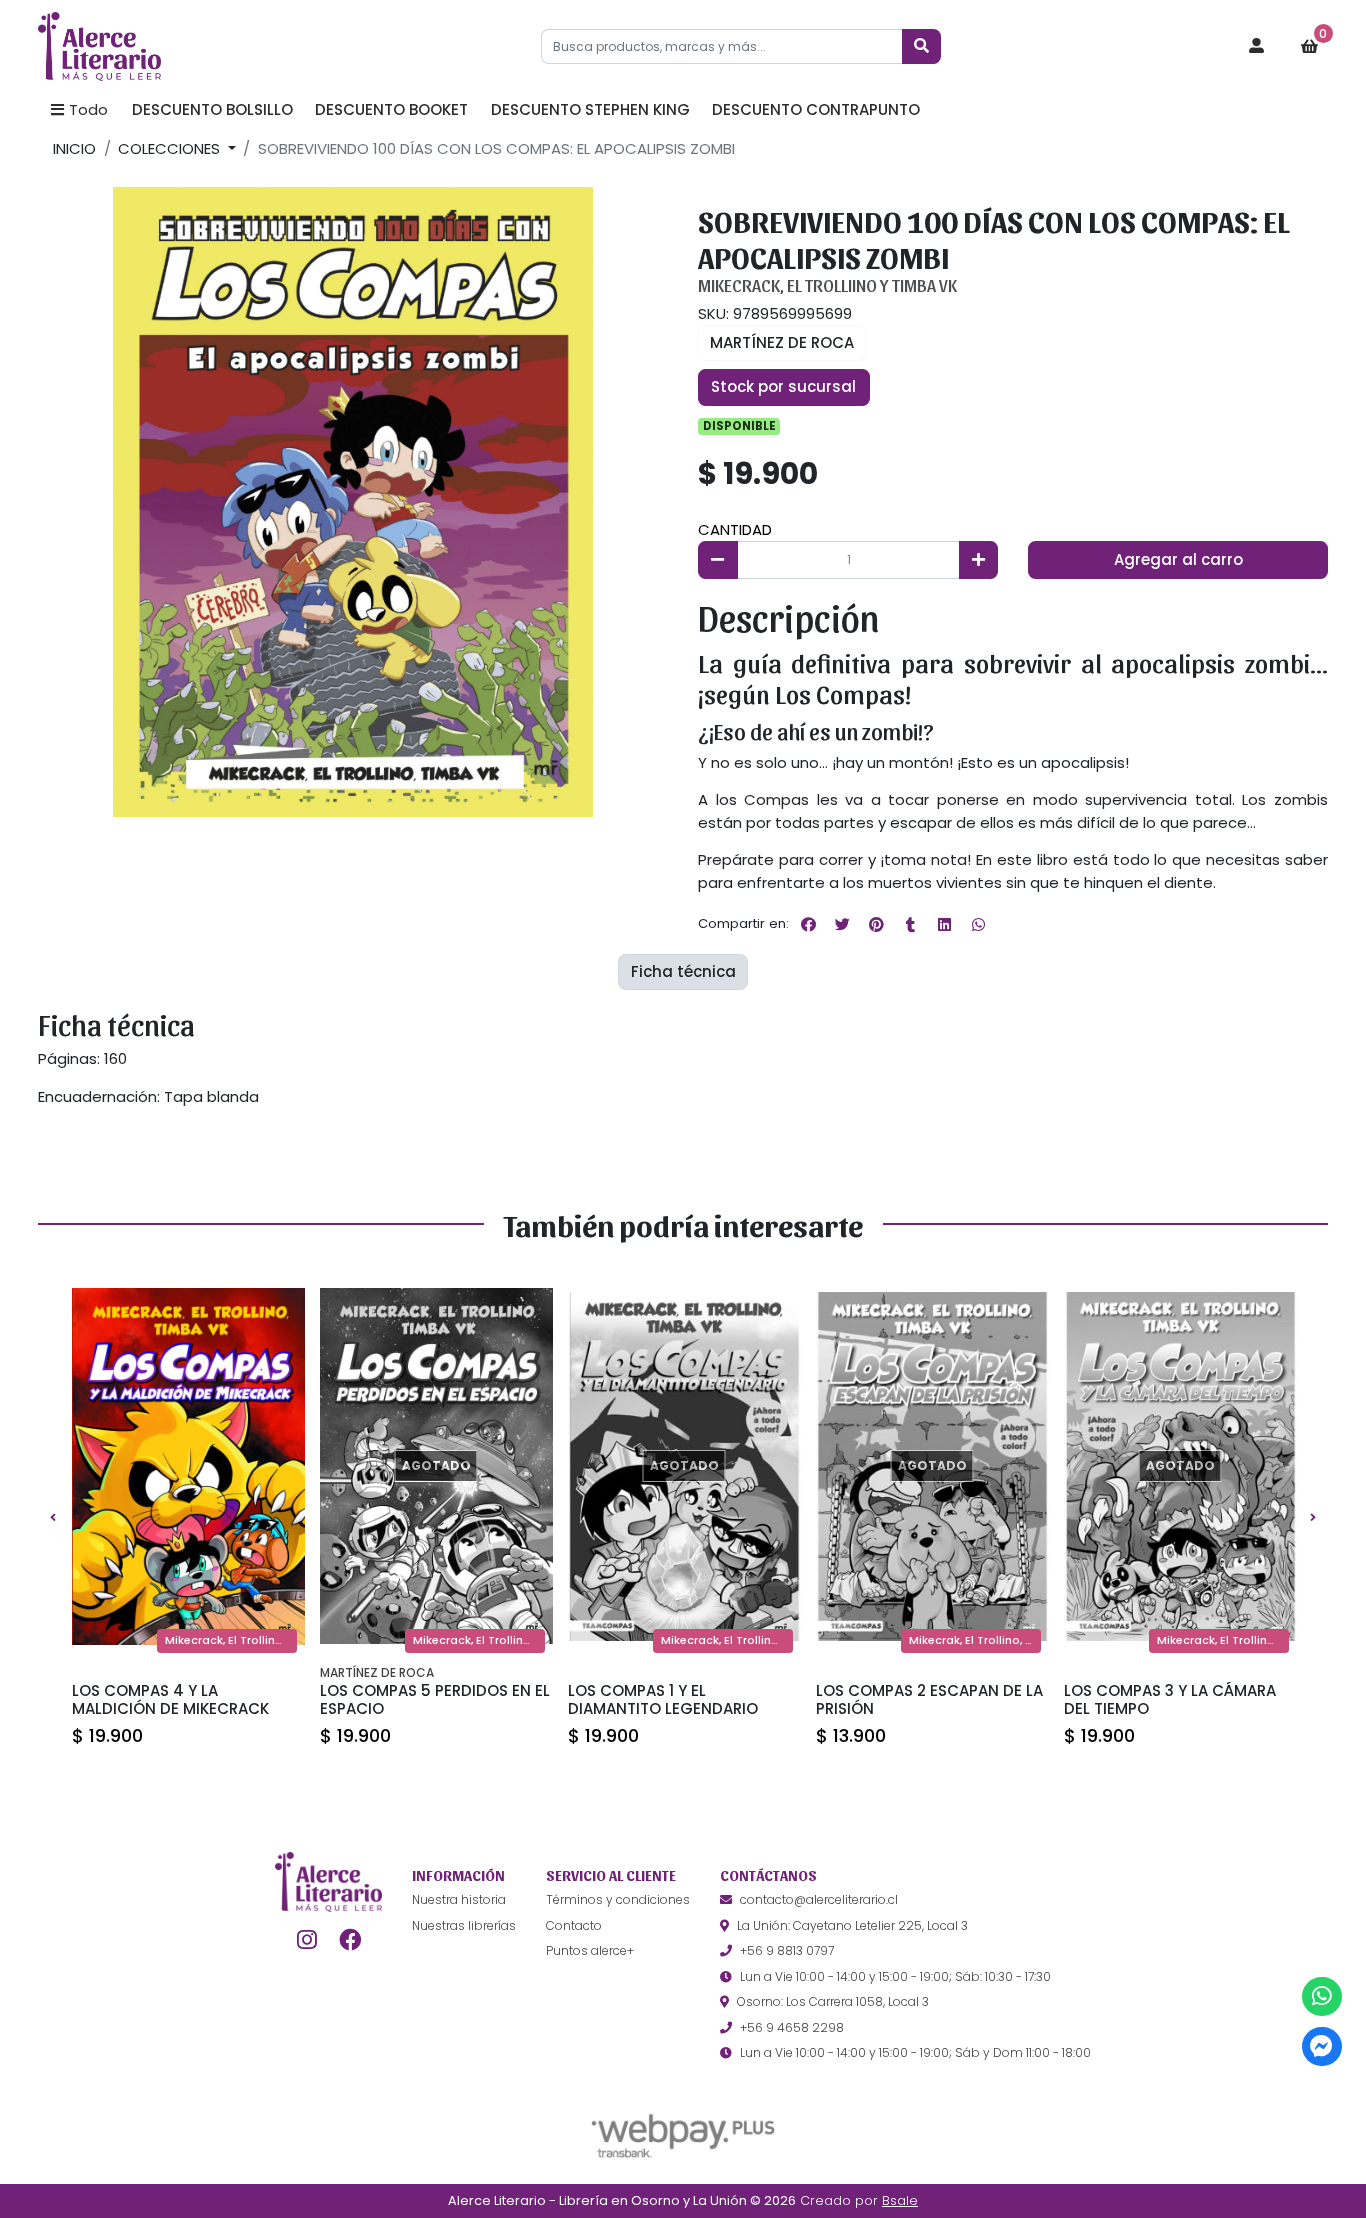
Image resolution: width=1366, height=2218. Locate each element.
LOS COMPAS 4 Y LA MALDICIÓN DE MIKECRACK (170, 1699)
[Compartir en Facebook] (808, 924)
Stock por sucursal (783, 386)
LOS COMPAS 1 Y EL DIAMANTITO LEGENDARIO (663, 1699)
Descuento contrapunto (816, 109)
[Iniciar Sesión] (1257, 47)
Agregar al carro (1178, 559)
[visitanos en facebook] (350, 1939)
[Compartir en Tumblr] (910, 924)
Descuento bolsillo (212, 109)
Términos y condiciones (618, 1899)
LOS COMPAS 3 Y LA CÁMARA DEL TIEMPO (1170, 1699)
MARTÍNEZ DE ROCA (782, 342)
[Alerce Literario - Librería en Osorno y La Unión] (138, 47)
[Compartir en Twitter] (842, 924)
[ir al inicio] (328, 1882)
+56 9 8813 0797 (787, 1950)
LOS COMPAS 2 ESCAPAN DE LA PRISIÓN (929, 1699)
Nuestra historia (459, 1899)
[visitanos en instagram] (306, 1939)
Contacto (574, 1925)
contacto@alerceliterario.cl (819, 1899)
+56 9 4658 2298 (792, 2027)
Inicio (74, 148)
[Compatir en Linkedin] (944, 924)
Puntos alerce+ (590, 1950)
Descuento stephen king (590, 109)
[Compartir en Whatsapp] (978, 924)
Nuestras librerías (464, 1925)
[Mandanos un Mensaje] (1321, 2046)
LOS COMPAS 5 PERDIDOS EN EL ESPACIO (435, 1699)
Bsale (900, 2200)
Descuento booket (391, 109)
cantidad (735, 529)
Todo (88, 109)
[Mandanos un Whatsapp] (1321, 1996)
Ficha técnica (683, 971)
